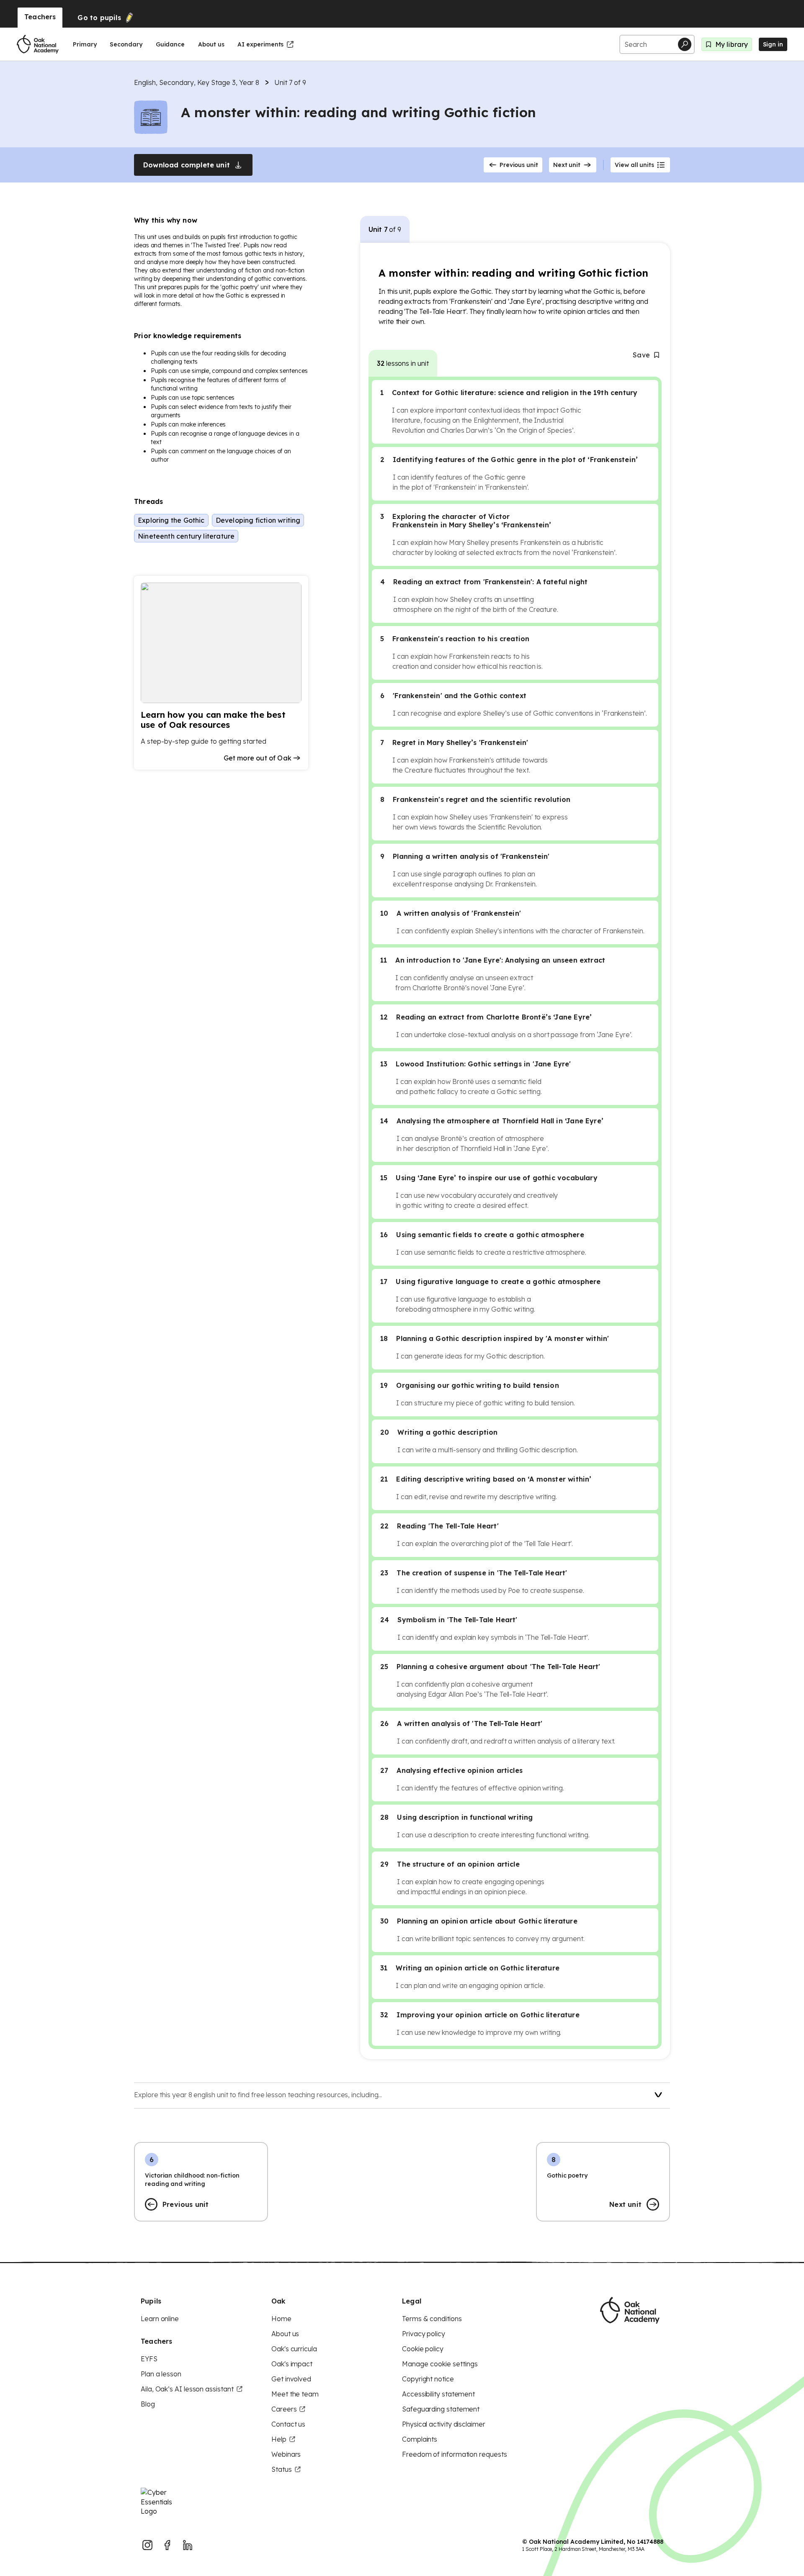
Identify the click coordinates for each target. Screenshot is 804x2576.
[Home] (38, 44)
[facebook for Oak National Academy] (167, 2545)
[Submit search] (685, 44)
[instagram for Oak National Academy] (147, 2545)
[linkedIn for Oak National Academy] (188, 2545)
